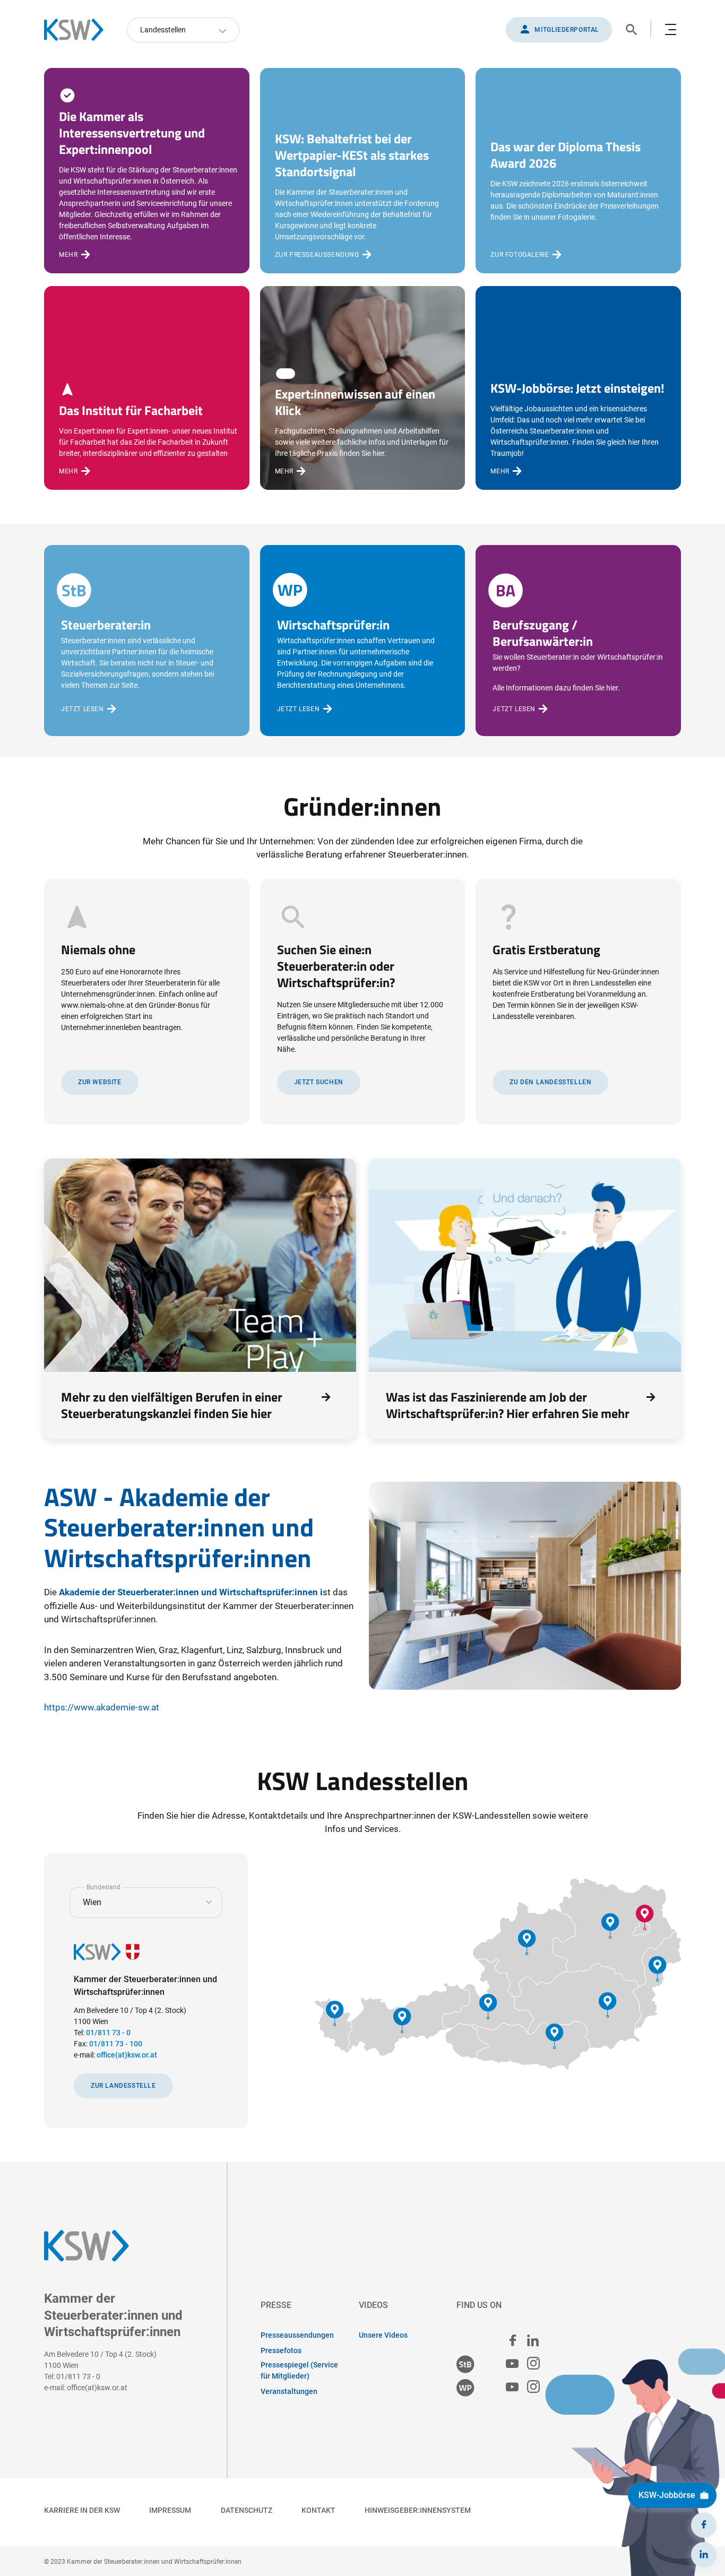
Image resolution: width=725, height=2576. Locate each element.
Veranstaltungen (289, 2391)
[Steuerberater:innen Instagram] (533, 2364)
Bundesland (103, 1887)
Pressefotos (281, 2350)
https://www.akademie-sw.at (102, 1707)
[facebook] (513, 2340)
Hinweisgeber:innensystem (418, 2510)
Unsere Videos (383, 2335)
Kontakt (318, 2510)
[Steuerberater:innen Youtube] (512, 2364)
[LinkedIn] (704, 2555)
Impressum (170, 2510)
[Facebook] (704, 2525)
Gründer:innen (362, 806)
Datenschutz (247, 2510)
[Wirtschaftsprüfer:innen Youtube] (512, 2387)
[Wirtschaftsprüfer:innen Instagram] (533, 2387)
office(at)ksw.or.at (127, 2055)
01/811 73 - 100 (116, 2044)
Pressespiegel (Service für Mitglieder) (299, 2370)
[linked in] (533, 2340)
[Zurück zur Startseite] (79, 30)
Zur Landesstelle (123, 2086)
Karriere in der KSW (82, 2510)
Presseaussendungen (297, 2335)
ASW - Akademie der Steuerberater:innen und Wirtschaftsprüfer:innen (179, 1527)
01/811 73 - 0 (108, 2033)
